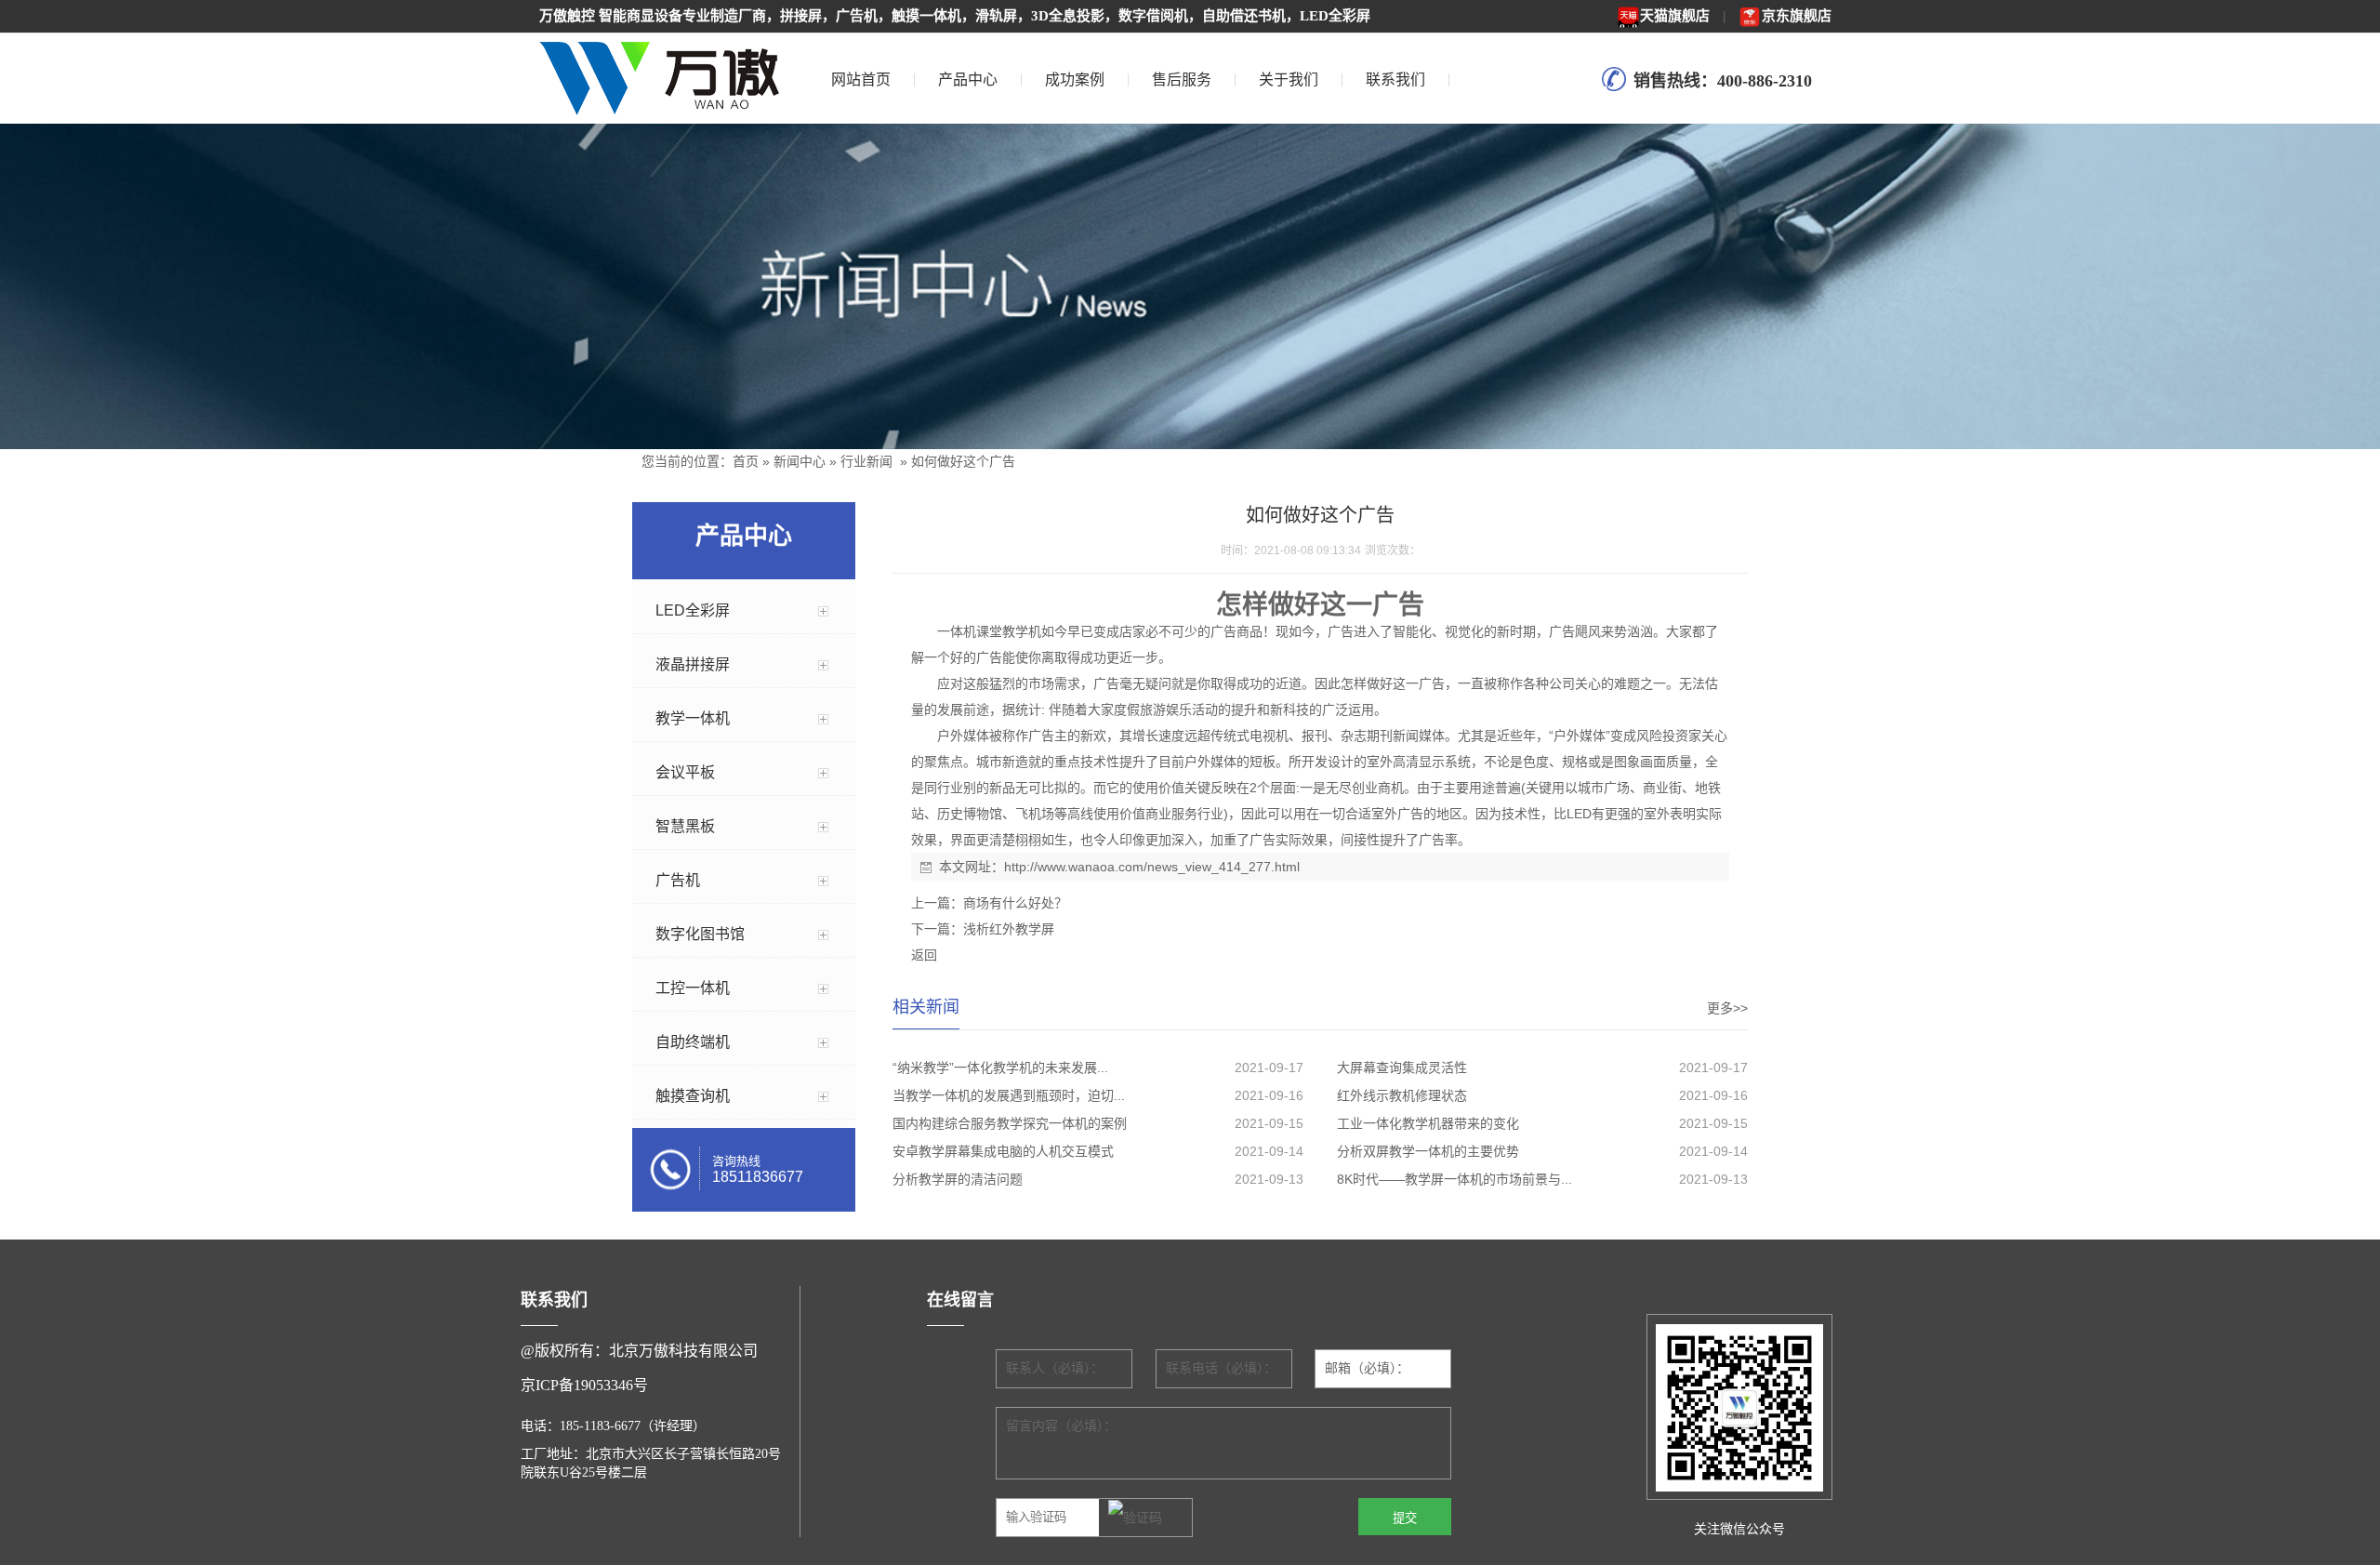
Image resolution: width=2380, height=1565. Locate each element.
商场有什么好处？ (1015, 903)
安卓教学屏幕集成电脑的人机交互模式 (1003, 1151)
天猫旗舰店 (1675, 16)
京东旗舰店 (1797, 16)
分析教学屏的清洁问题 (958, 1179)
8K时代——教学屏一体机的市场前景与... (1454, 1179)
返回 (924, 955)
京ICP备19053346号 (584, 1385)
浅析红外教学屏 (1009, 929)
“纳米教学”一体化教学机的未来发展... (1000, 1068)
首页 (746, 461)
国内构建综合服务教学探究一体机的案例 (1010, 1123)
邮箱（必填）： (1367, 1368)
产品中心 (968, 80)
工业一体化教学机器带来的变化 (1428, 1123)
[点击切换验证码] (1135, 1519)
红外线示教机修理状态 (1402, 1095)
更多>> (1727, 1008)
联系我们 (1395, 80)
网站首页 (861, 80)
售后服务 (1182, 80)
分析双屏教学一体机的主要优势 (1428, 1151)
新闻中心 (800, 461)
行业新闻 (866, 461)
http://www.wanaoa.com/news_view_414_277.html (1152, 867)
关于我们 (1289, 80)
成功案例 (1075, 80)
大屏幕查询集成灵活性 (1402, 1068)
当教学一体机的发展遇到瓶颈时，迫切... (1009, 1095)
